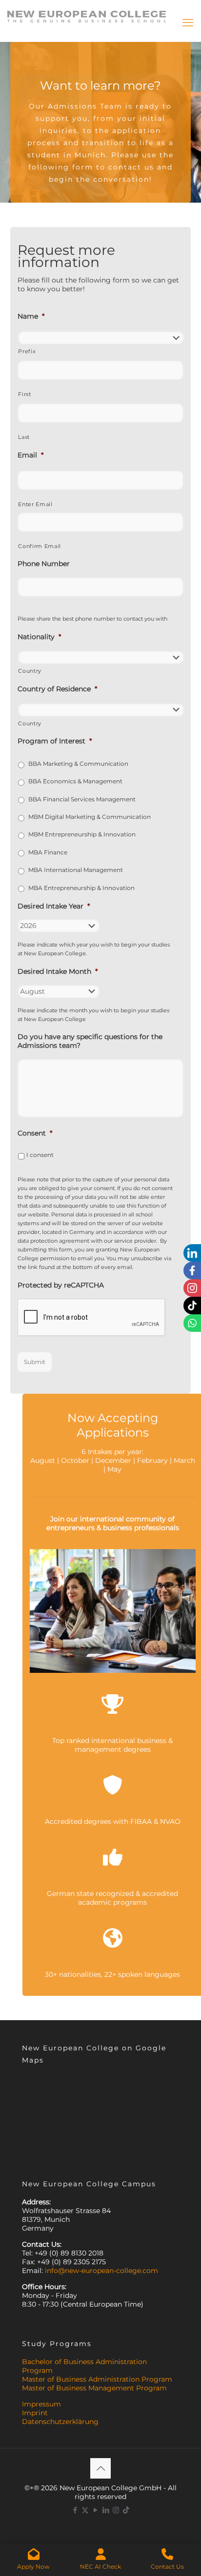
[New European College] (87, 12)
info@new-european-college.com (101, 2271)
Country (30, 671)
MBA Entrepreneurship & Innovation (81, 888)
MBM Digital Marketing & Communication (90, 817)
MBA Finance (48, 852)
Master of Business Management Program (94, 2388)
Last (24, 437)
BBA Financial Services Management (82, 799)
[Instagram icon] (116, 2510)
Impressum (41, 2404)
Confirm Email (40, 546)
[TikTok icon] (126, 2510)
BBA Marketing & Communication (78, 764)
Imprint (35, 2413)
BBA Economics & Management (75, 781)
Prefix (27, 351)
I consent (40, 1155)
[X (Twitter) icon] (85, 2510)
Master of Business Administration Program (97, 2379)
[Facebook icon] (75, 2510)
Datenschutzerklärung (60, 2422)
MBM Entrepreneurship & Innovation (82, 834)
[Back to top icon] (100, 2468)
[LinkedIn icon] (106, 2510)
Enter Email (35, 504)
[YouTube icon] (95, 2510)
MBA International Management (76, 870)
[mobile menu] (188, 23)
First (24, 394)
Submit (35, 1362)
